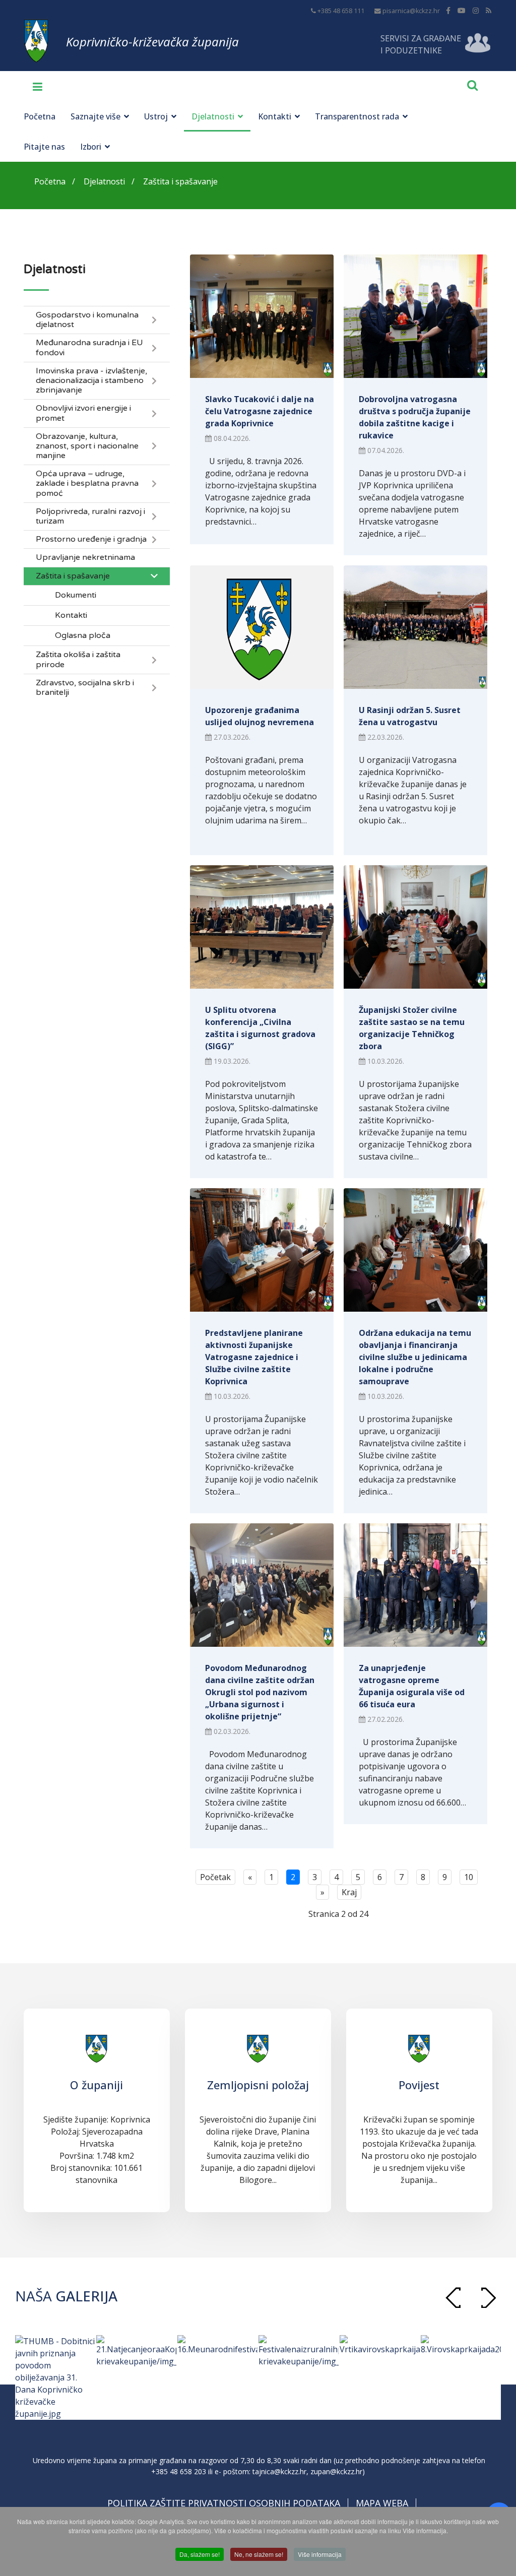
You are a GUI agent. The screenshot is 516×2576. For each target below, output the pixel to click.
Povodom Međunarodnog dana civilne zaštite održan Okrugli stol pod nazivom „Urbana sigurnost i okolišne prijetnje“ (260, 1692)
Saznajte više (95, 116)
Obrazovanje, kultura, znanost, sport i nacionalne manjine (87, 446)
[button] (488, 2298)
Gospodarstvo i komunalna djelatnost (87, 320)
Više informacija (320, 2554)
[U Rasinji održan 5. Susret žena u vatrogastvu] (415, 627)
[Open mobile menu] (34, 86)
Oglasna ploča (83, 636)
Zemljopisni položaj (258, 2085)
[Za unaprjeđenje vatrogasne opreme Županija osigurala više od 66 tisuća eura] (415, 1585)
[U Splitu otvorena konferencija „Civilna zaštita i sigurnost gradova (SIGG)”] (262, 927)
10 (469, 1877)
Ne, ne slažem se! (259, 2554)
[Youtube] (462, 10)
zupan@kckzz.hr (336, 2471)
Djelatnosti (213, 116)
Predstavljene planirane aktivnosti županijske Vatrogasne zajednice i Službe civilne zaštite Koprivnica (254, 1357)
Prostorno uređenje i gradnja (91, 539)
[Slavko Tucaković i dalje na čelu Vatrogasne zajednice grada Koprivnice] (262, 316)
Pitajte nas (44, 147)
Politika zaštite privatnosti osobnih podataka (224, 2503)
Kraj (349, 1892)
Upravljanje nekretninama (85, 558)
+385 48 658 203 (179, 2471)
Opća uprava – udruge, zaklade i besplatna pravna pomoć (87, 484)
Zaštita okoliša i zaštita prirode (78, 660)
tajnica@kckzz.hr (279, 2471)
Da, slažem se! (200, 2554)
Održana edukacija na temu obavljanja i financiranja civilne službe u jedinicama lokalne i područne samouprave (415, 1357)
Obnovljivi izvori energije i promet (83, 413)
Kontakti (275, 116)
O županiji (96, 2085)
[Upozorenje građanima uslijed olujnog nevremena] (262, 627)
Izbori (91, 147)
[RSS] (489, 10)
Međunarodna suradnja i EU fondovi (89, 348)
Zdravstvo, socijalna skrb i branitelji (85, 688)
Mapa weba (382, 2503)
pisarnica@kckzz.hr (411, 11)
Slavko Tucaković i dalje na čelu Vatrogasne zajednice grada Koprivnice (260, 411)
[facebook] (448, 10)
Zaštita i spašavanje (73, 576)
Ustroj (156, 116)
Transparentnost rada (357, 116)
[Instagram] (476, 10)
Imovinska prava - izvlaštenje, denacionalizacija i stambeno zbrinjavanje (91, 381)
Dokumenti (76, 595)
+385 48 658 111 (341, 11)
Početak (215, 1877)
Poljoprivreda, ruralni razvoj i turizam (90, 517)
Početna (40, 116)
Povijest (419, 2085)
